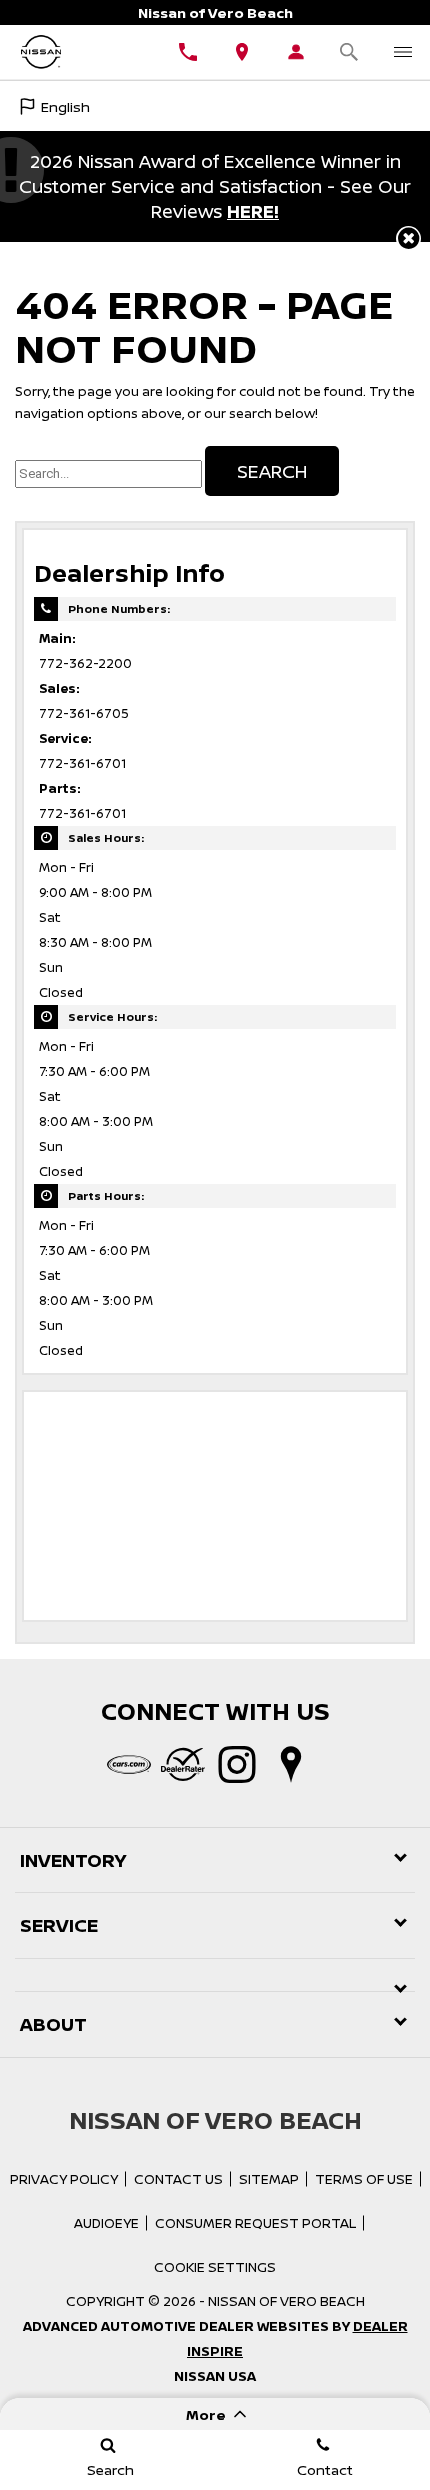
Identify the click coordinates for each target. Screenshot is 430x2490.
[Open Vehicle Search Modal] (350, 52)
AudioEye (106, 2223)
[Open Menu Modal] (403, 52)
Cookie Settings (215, 2267)
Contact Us (178, 2179)
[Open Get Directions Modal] (242, 52)
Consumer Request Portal (255, 2223)
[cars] (129, 1765)
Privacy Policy (64, 2179)
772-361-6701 (82, 763)
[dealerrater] (183, 1765)
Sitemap (269, 2179)
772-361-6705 (84, 713)
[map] (291, 1765)
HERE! (253, 211)
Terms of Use (364, 2179)
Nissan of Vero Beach (286, 2301)
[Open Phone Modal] (188, 52)
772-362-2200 (85, 663)
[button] (408, 238)
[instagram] (237, 1765)
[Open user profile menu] (296, 52)
